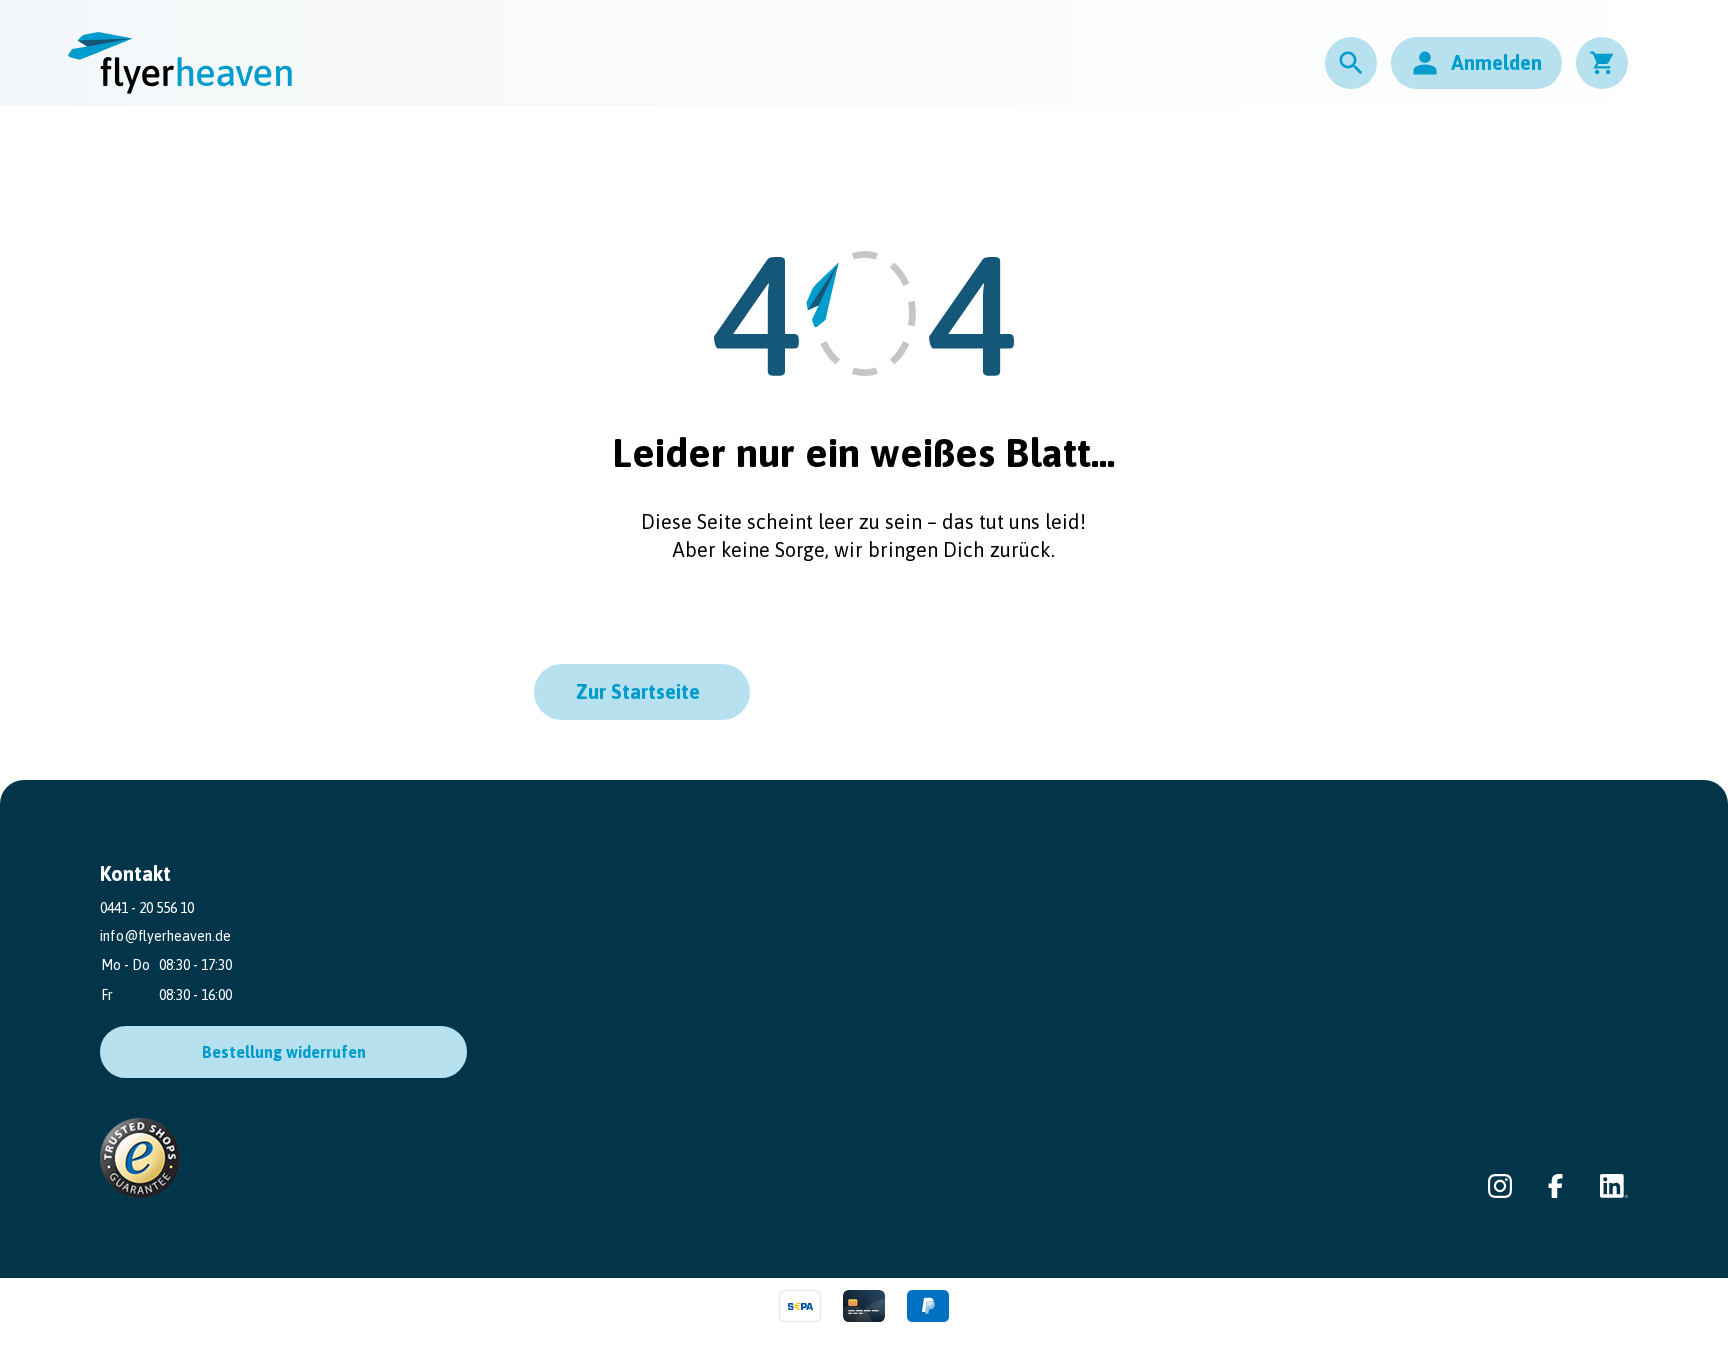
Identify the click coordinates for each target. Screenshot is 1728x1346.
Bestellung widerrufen (284, 1052)
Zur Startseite (638, 691)
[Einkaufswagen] (1602, 63)
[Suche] (1351, 63)
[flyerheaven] (180, 63)
